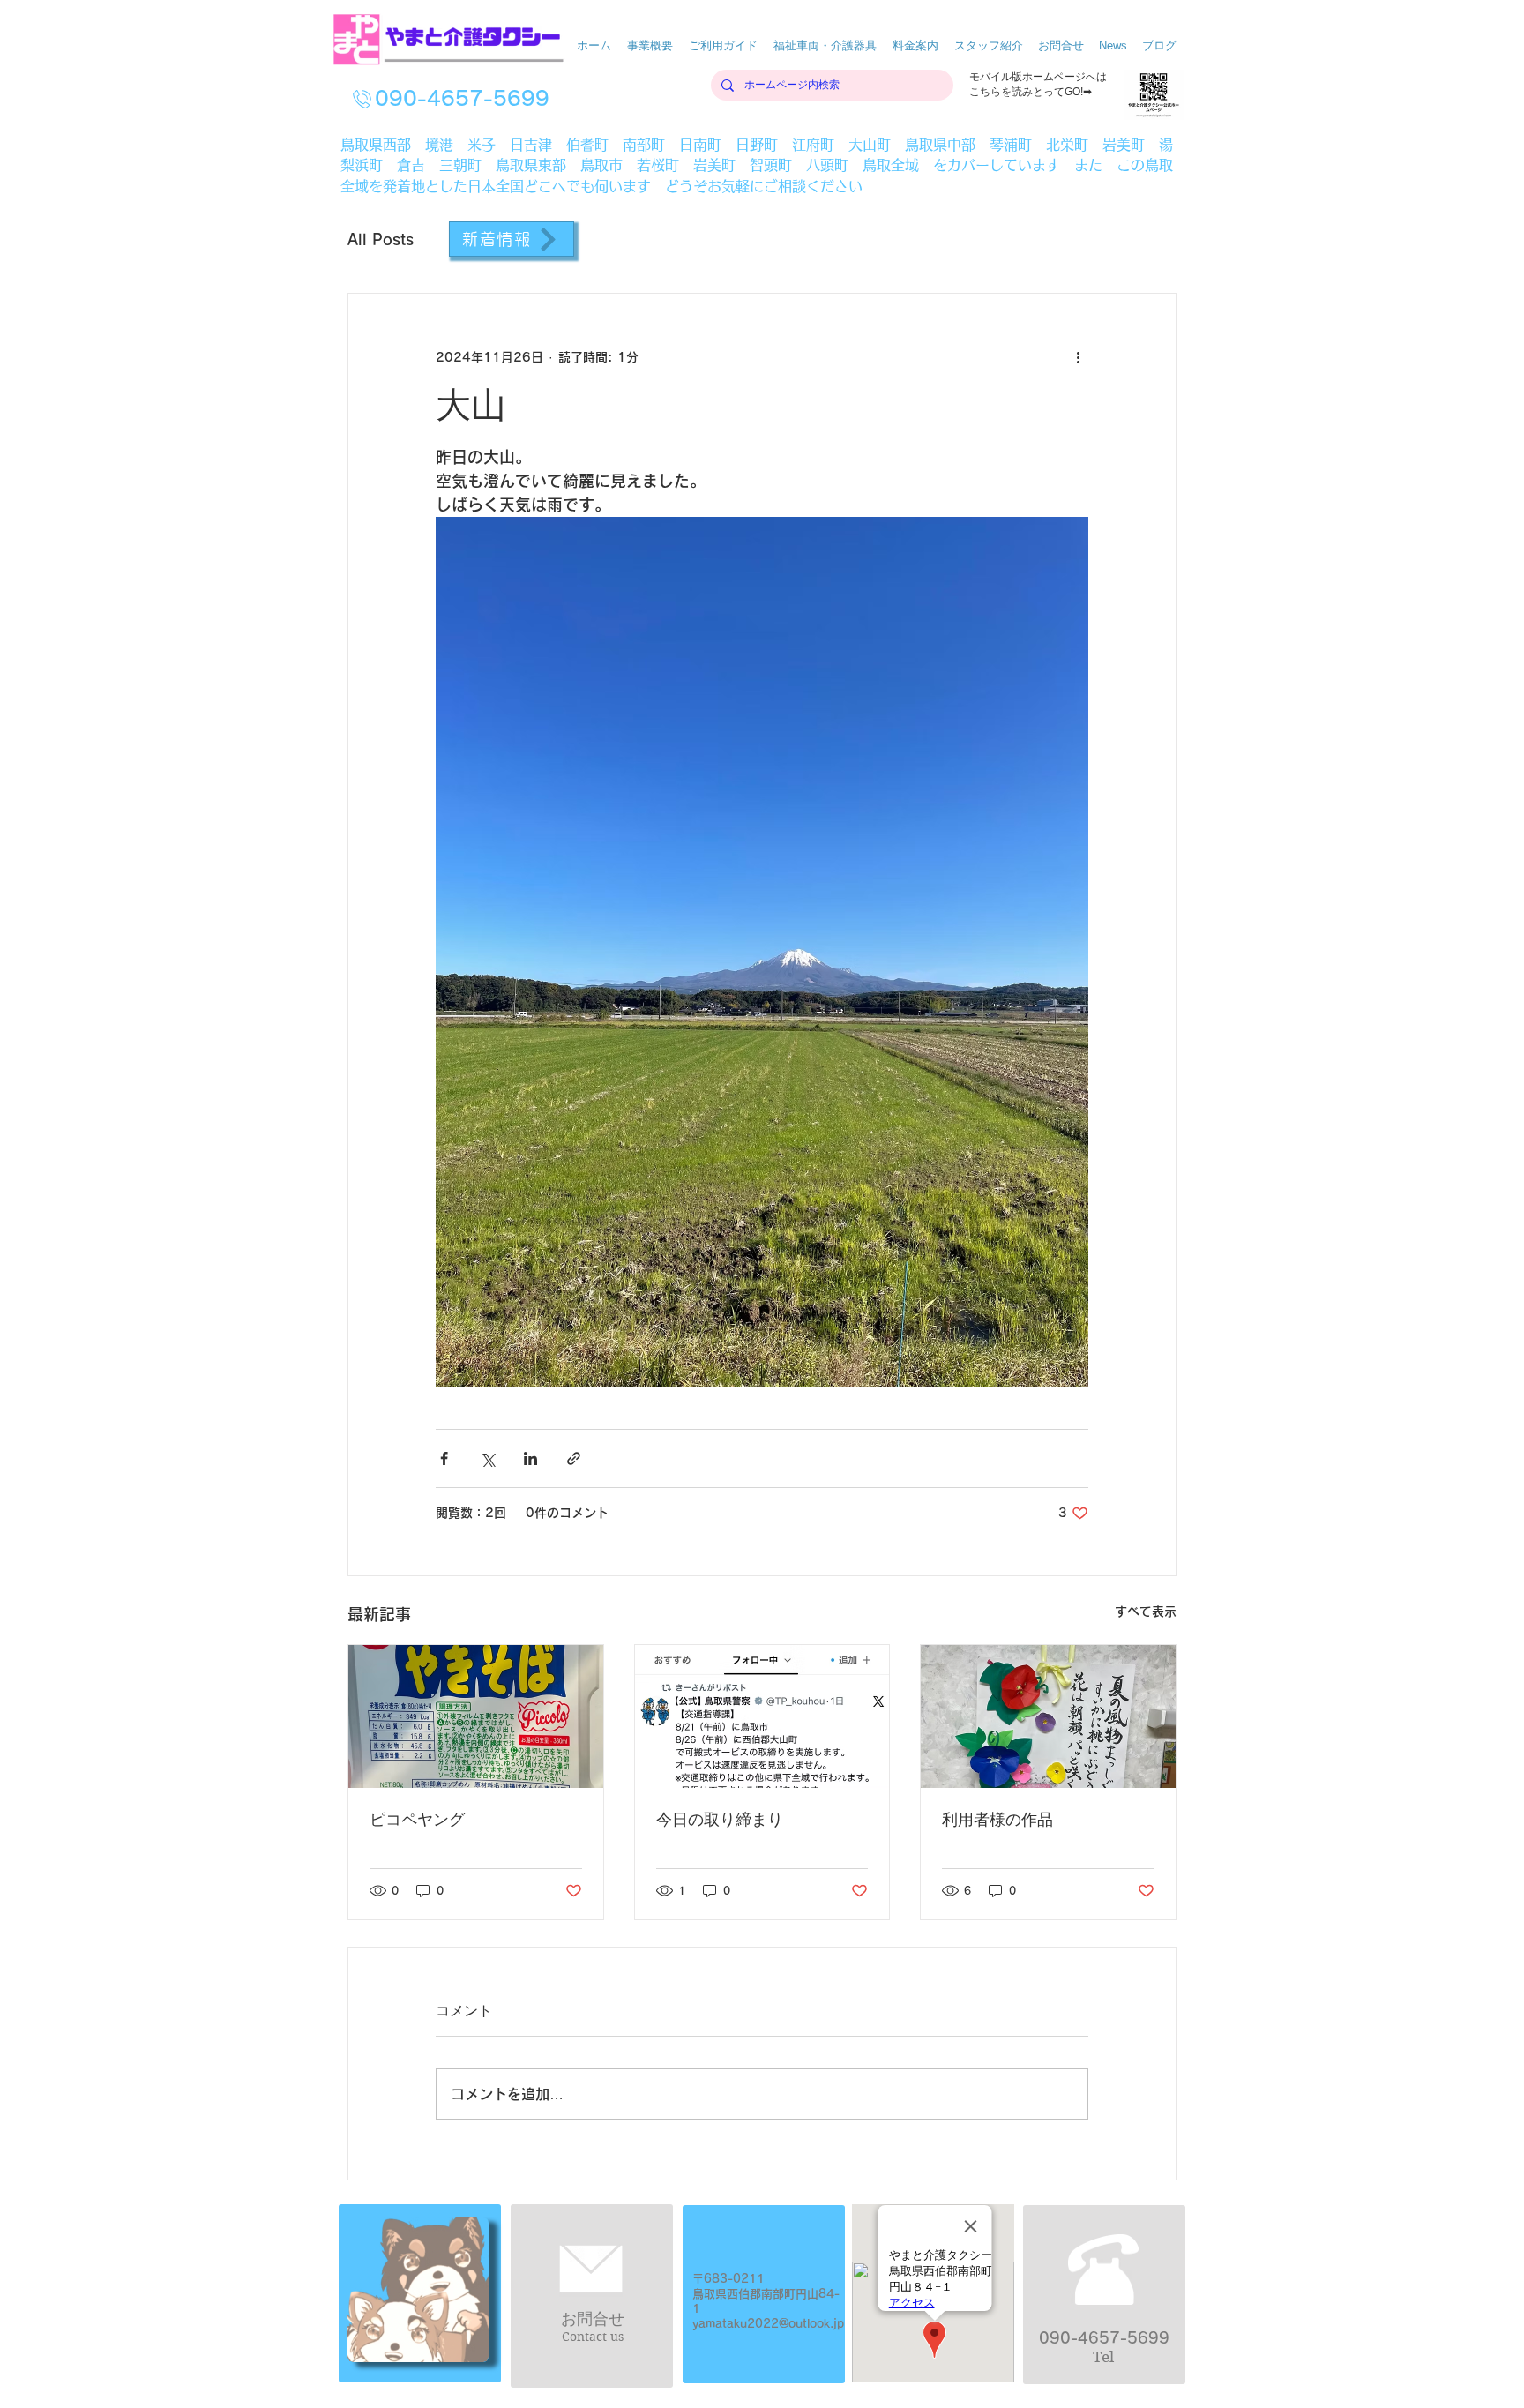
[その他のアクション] (1078, 357)
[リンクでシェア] (574, 1458)
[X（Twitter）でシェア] (487, 1458)
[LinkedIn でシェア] (530, 1458)
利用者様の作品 (997, 1820)
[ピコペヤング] (476, 1716)
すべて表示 (1146, 1612)
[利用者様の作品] (1048, 1716)
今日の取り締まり (720, 1820)
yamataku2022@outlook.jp (768, 2324)
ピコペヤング (417, 1820)
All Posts (381, 239)
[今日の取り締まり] (762, 1716)
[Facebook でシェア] (444, 1458)
